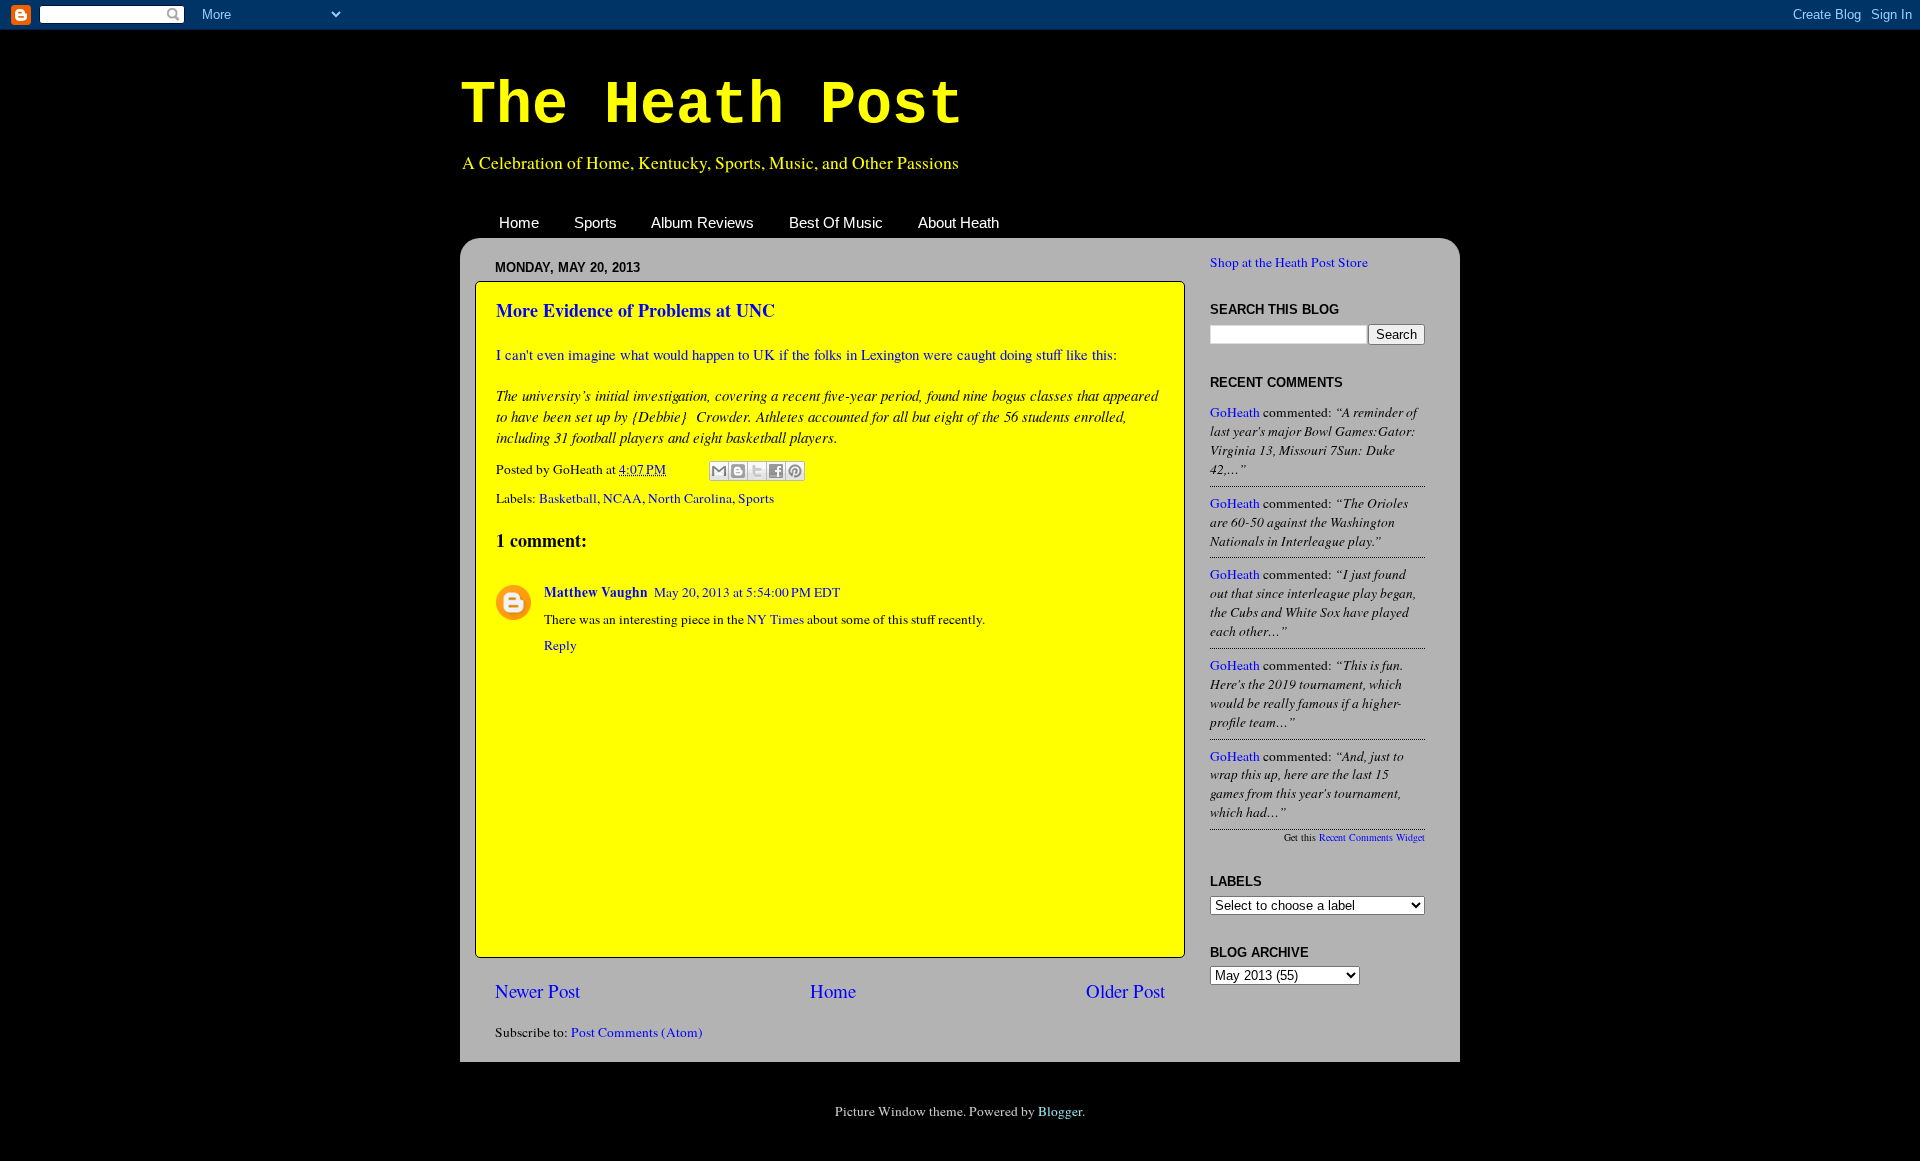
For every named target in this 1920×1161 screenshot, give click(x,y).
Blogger (1060, 1111)
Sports (595, 222)
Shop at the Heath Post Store (1289, 262)
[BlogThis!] (738, 471)
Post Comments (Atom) (637, 1032)
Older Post (1125, 990)
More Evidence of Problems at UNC (635, 310)
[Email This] (719, 471)
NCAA (622, 498)
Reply (560, 645)
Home (519, 222)
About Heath (958, 222)
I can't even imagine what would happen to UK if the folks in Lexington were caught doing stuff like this (804, 354)
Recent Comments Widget (1372, 837)
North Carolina (690, 498)
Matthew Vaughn (596, 592)
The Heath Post (712, 106)
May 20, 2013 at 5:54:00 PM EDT (747, 592)
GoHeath (1235, 412)
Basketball (568, 498)
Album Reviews (702, 222)
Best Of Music (836, 222)
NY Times (775, 619)
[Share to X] (757, 471)
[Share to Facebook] (776, 471)
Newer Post (537, 990)
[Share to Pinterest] (795, 471)
